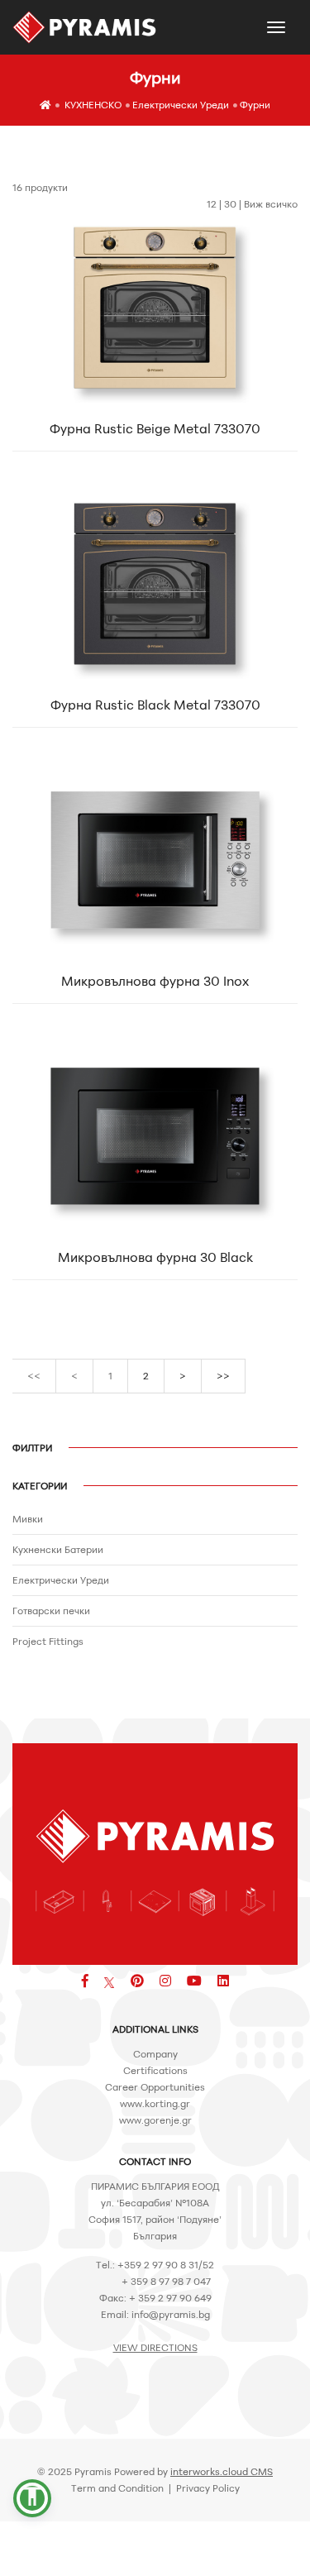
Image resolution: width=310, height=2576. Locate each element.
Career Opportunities (155, 2087)
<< (34, 1376)
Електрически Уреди (181, 105)
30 (230, 204)
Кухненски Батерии (58, 1549)
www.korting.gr (155, 2103)
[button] (32, 2498)
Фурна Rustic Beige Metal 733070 (155, 428)
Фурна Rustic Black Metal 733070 (155, 705)
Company (155, 2054)
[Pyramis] (85, 27)
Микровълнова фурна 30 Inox (155, 981)
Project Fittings (48, 1641)
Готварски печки (51, 1611)
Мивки (28, 1519)
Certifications (155, 2070)
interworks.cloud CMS (222, 2471)
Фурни (255, 105)
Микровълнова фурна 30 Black (155, 1257)
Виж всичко (271, 204)
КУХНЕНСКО (93, 105)
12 (212, 204)
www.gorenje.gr (155, 2120)
